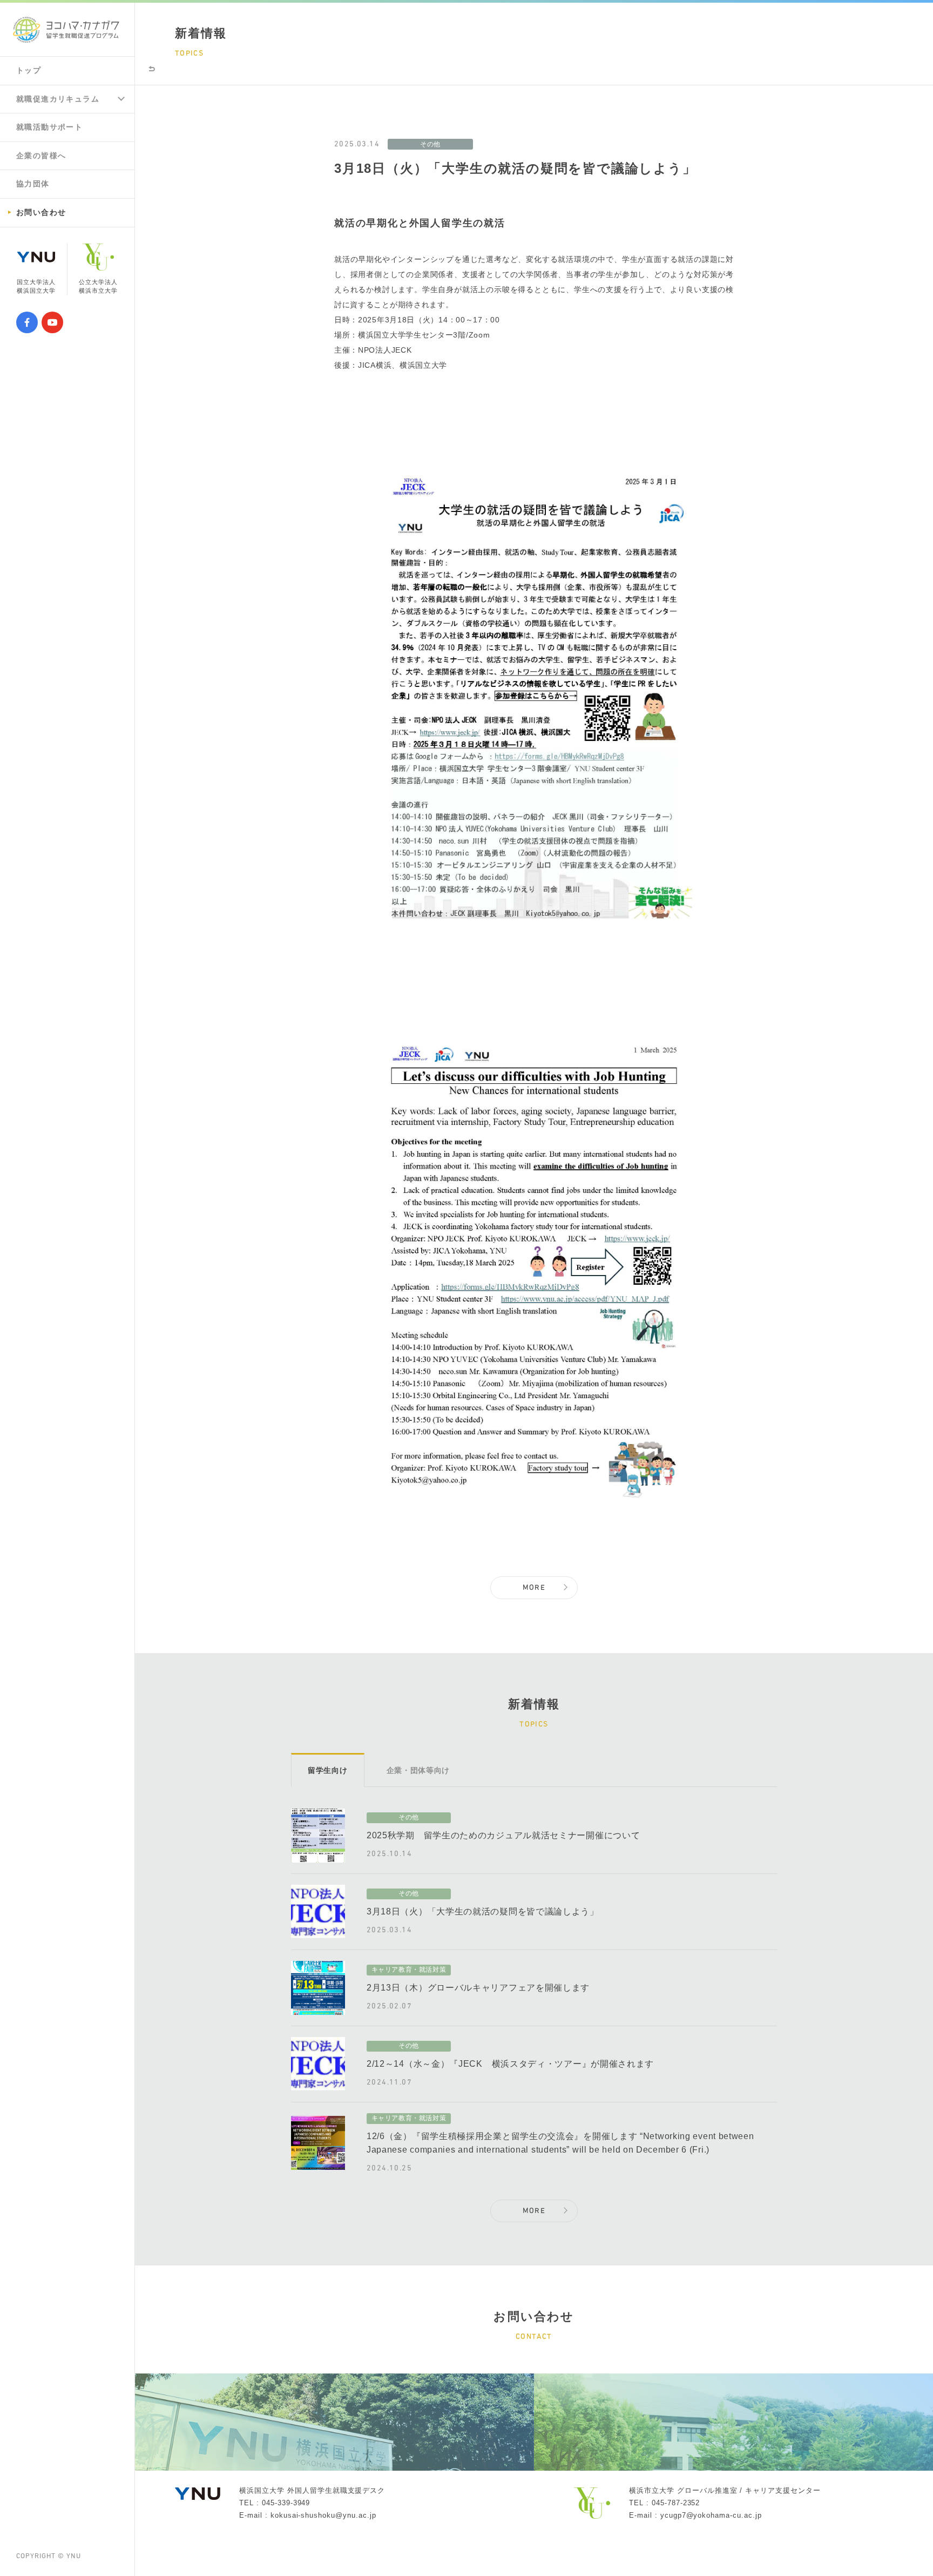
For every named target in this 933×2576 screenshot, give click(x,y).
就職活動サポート (49, 127)
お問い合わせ (41, 212)
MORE (534, 1588)
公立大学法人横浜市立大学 (99, 286)
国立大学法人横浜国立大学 (36, 286)
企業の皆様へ (41, 156)
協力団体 (33, 184)
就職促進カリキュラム (58, 99)
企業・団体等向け (418, 1770)
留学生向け (328, 1770)
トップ (29, 70)
